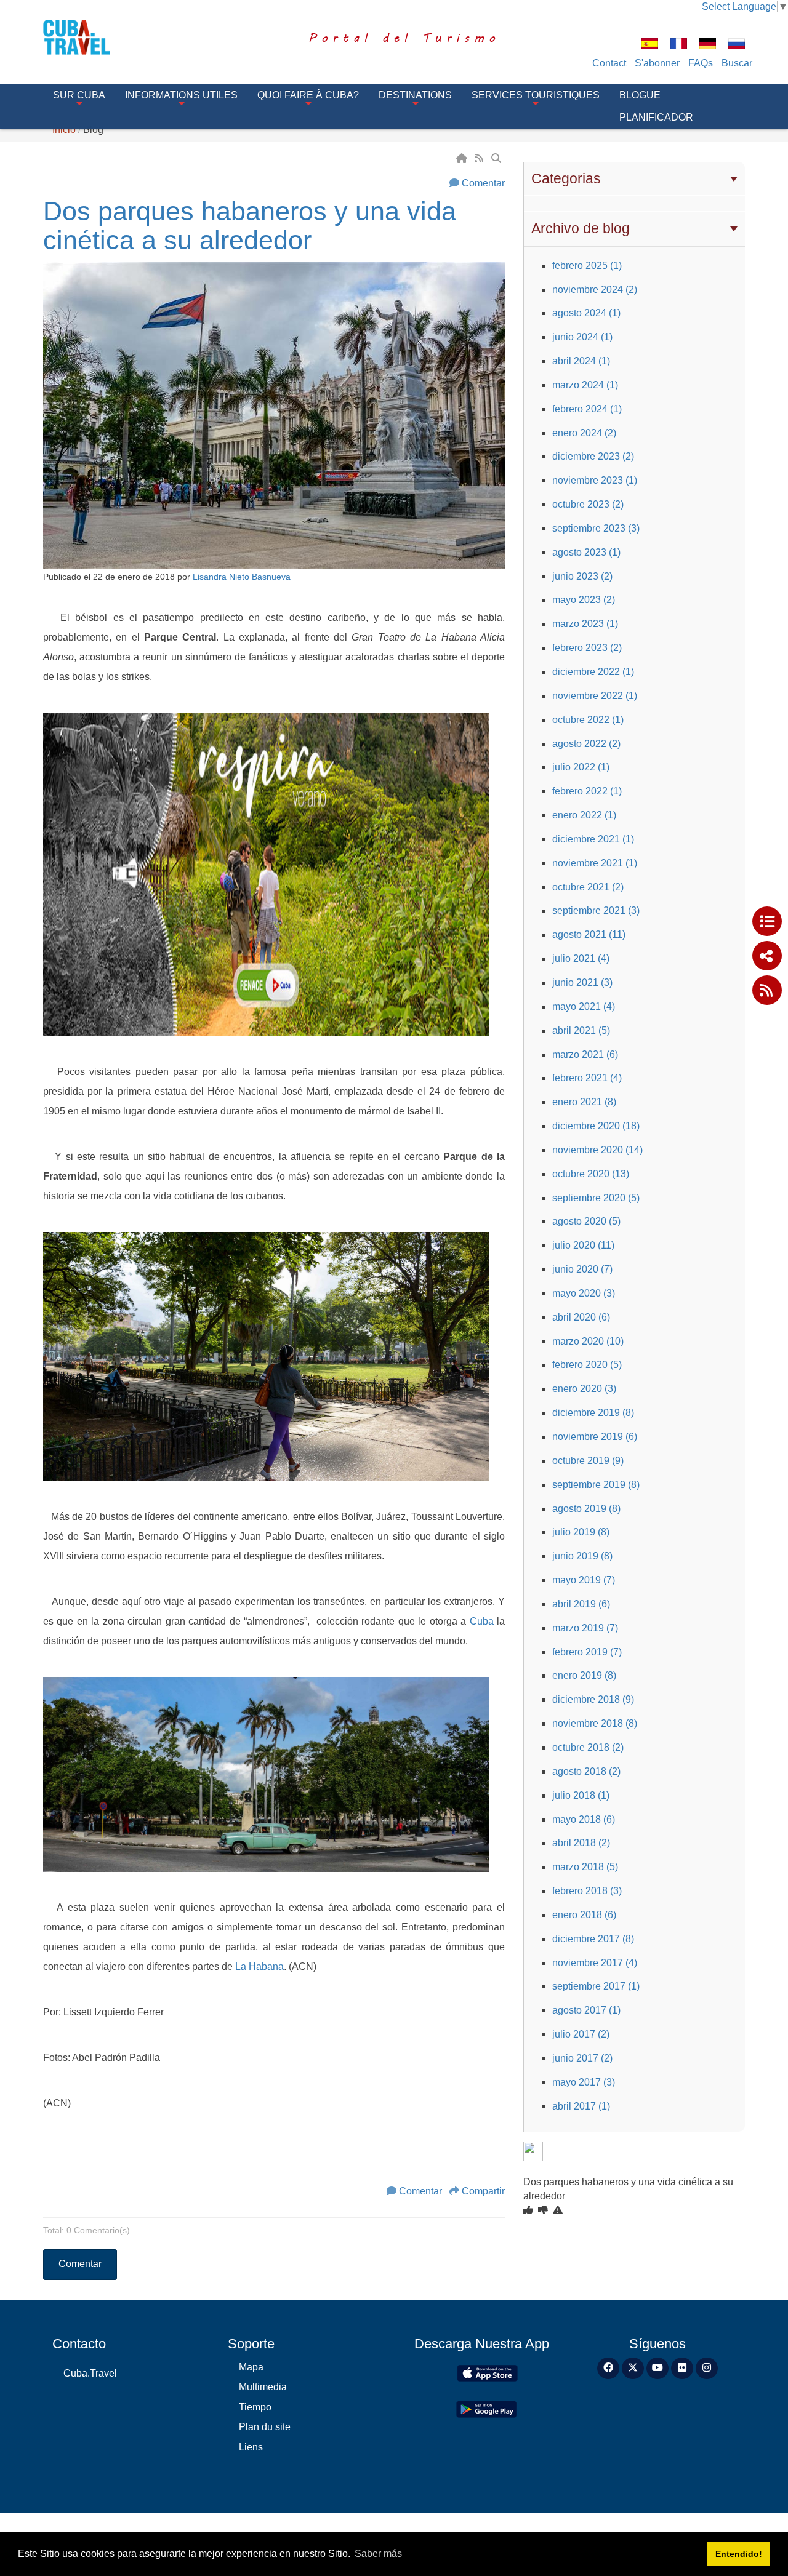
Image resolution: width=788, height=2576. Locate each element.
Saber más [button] (378, 2554)
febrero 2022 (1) (587, 791)
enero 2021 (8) (584, 1102)
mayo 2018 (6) (584, 1819)
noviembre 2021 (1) (595, 863)
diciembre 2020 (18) (596, 1126)
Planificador (656, 117)
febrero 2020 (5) (587, 1365)
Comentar (483, 183)
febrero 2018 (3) (587, 1891)
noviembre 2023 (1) (595, 480)
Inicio (64, 130)
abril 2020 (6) (581, 1317)
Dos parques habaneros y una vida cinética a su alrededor (250, 226)
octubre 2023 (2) (588, 504)
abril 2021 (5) (581, 1030)
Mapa (251, 2367)
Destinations (415, 95)
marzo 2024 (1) (585, 385)
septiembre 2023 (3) (596, 528)
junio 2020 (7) (582, 1269)
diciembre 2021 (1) (593, 839)
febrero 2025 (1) (587, 266)
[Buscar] (497, 158)
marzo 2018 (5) (585, 1867)
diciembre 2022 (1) (593, 672)
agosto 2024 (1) (586, 313)
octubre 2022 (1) (588, 720)
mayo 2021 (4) (584, 1006)
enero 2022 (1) (584, 815)
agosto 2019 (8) (586, 1509)
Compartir (483, 2191)
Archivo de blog (581, 228)
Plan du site (265, 2427)
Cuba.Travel (90, 2373)
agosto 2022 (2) (586, 744)
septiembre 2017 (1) (596, 1986)
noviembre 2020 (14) (597, 1150)
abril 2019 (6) (581, 1604)
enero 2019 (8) (584, 1675)
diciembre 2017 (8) (593, 1939)
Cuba (482, 1621)
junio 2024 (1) (582, 337)
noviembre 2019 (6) (595, 1437)
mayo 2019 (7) (584, 1580)
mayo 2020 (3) (584, 1293)
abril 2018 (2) (581, 1843)
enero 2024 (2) (584, 433)
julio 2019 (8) (581, 1532)
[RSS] (480, 158)
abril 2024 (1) (581, 361)
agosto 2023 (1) (586, 552)
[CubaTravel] (94, 37)
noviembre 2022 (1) (595, 696)
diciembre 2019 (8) (593, 1413)
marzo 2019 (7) (585, 1628)
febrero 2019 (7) (587, 1652)
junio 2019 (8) (582, 1556)
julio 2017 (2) (581, 2034)
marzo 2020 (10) (588, 1341)
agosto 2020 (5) (586, 1221)
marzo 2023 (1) (585, 624)
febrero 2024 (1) (587, 409)
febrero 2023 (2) (587, 648)
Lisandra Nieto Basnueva (242, 577)
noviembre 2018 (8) (595, 1723)
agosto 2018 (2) (586, 1771)
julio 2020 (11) (583, 1245)
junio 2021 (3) (582, 982)
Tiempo (255, 2407)
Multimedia (263, 2387)
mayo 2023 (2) (584, 600)
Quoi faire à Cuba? (308, 95)
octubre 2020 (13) (591, 1174)
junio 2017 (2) (582, 2058)
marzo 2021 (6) (585, 1054)
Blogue (640, 95)
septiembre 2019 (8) (596, 1485)
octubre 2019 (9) (588, 1461)
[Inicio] (463, 158)
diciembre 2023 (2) (593, 456)
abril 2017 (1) (581, 2106)
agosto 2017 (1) (586, 2010)
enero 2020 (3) (584, 1389)
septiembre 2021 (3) (596, 910)
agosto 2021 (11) (589, 934)
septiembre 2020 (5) (596, 1198)
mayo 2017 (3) (584, 2082)
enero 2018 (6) (584, 1915)
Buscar (737, 63)
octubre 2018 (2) (588, 1747)
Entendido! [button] (739, 2554)
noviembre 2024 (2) (595, 290)
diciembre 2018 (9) (593, 1699)
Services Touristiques (536, 95)
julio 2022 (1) (581, 767)
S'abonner (657, 63)
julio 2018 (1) (581, 1795)
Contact (609, 63)
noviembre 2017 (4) (595, 1963)
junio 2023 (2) (582, 576)
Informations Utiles (181, 95)
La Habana (259, 1966)
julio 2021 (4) (581, 958)
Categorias (566, 178)
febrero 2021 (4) (587, 1078)
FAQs (701, 63)
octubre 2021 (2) (588, 887)
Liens (251, 2447)
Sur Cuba (79, 95)
